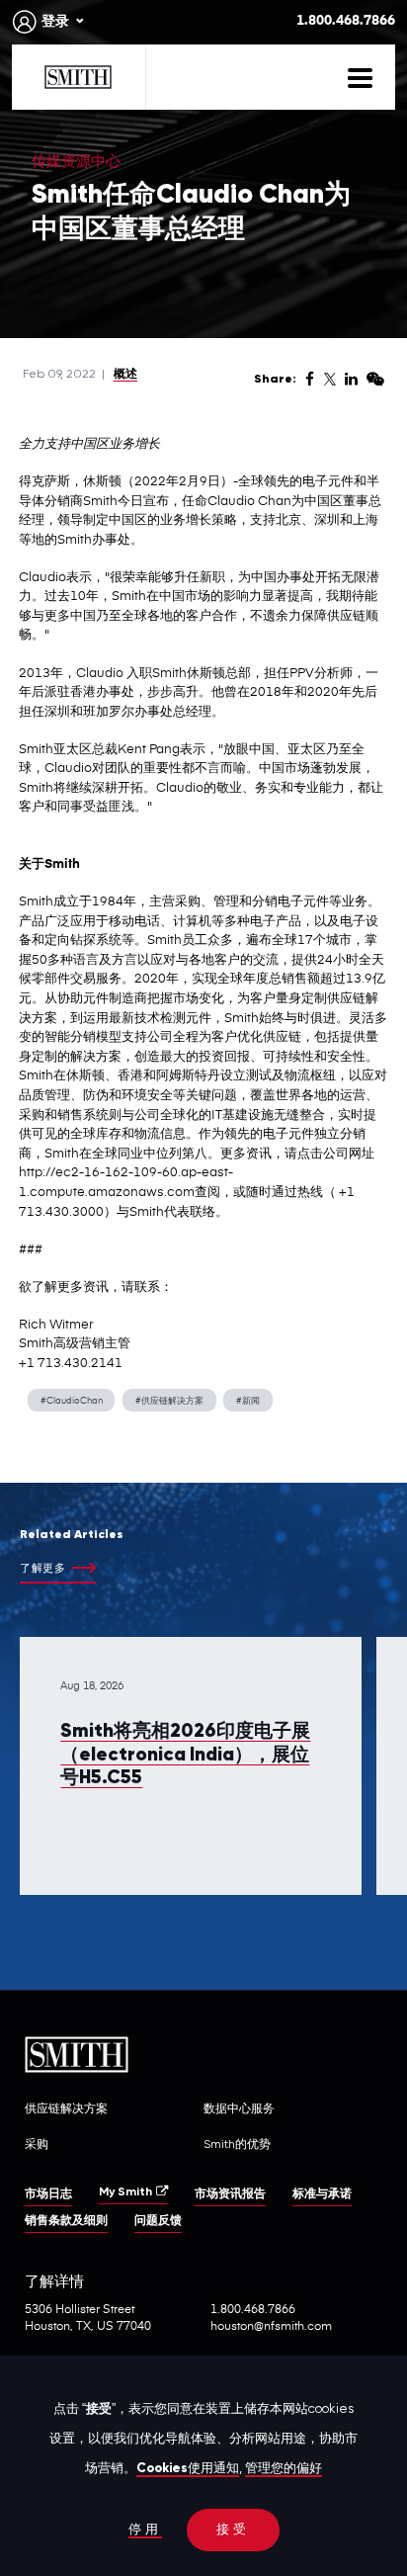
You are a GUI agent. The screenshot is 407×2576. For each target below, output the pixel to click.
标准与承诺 (322, 2194)
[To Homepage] (79, 77)
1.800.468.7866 (346, 21)
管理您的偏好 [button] (284, 2469)
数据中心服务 (239, 2109)
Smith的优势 (237, 2145)
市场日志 (48, 2194)
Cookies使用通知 (188, 2469)
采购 (37, 2145)
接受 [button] (233, 2530)
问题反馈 (158, 2221)
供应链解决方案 (66, 2109)
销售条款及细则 (66, 2221)
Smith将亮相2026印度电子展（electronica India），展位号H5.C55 (185, 1755)
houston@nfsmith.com (271, 2326)
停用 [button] (145, 2530)
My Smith (125, 2192)
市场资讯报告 (230, 2194)
